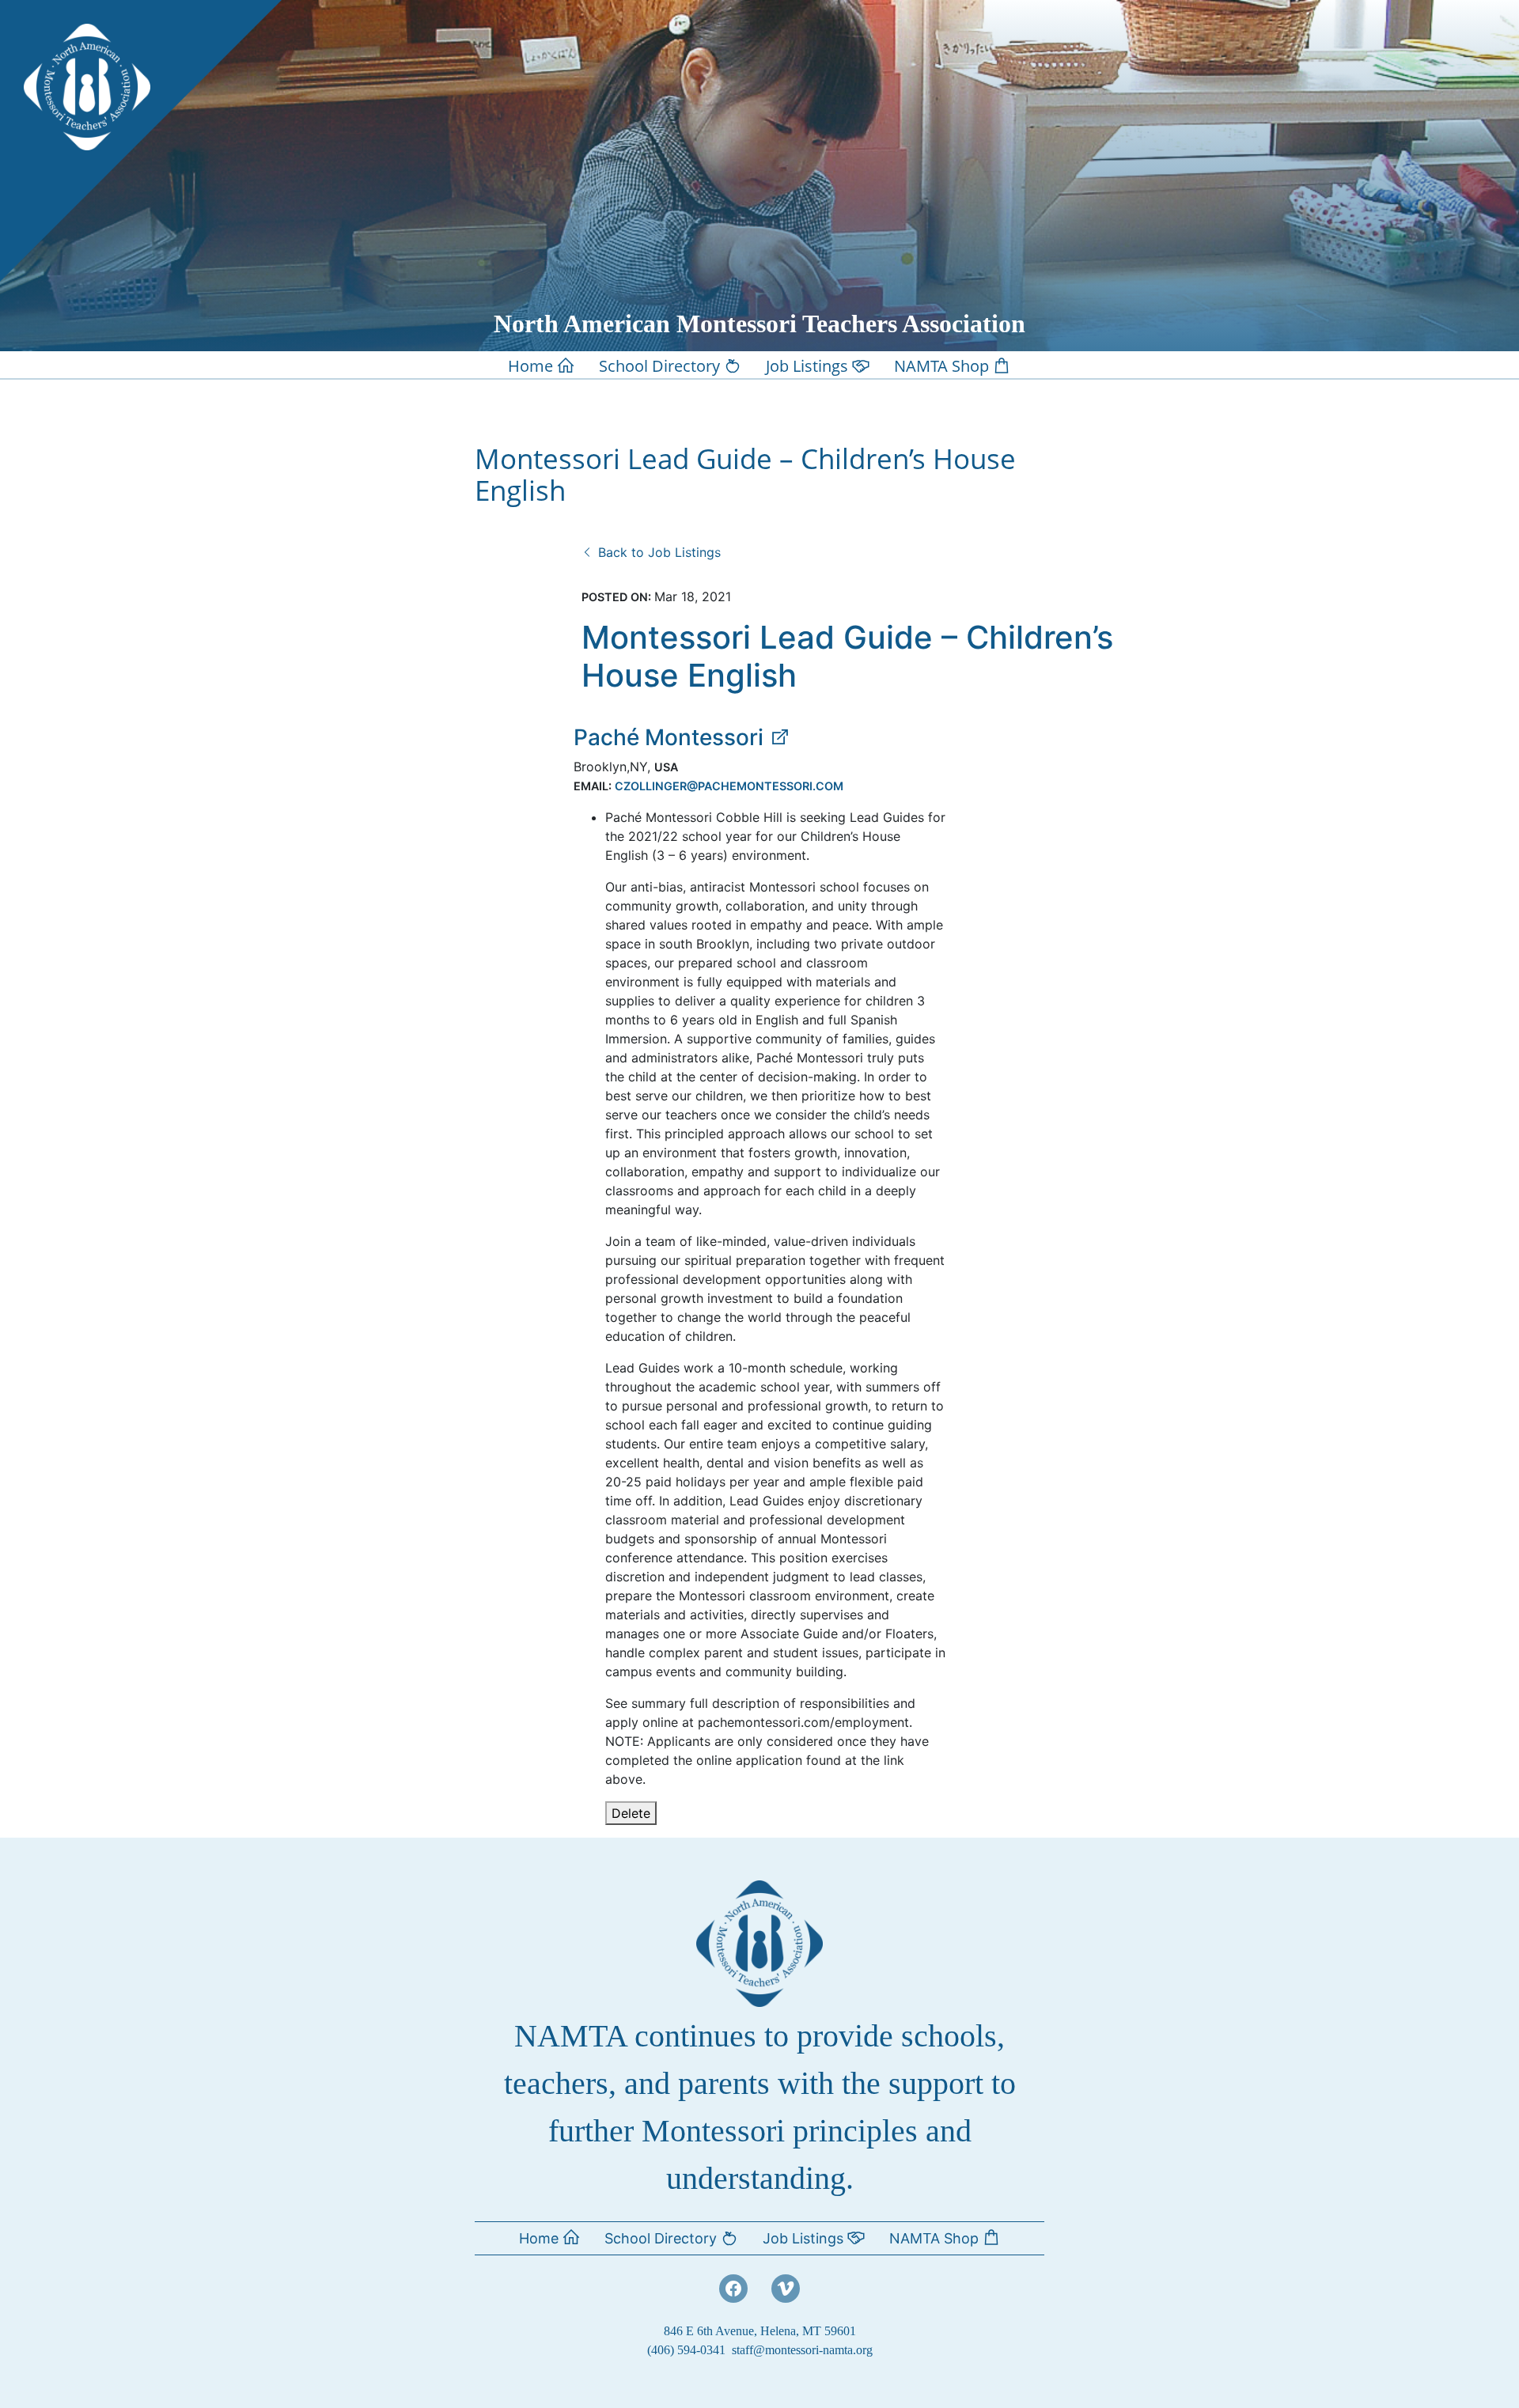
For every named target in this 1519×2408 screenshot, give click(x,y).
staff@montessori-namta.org (802, 2350)
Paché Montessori (671, 737)
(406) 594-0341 (686, 2350)
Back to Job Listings (657, 552)
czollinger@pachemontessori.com (729, 786)
